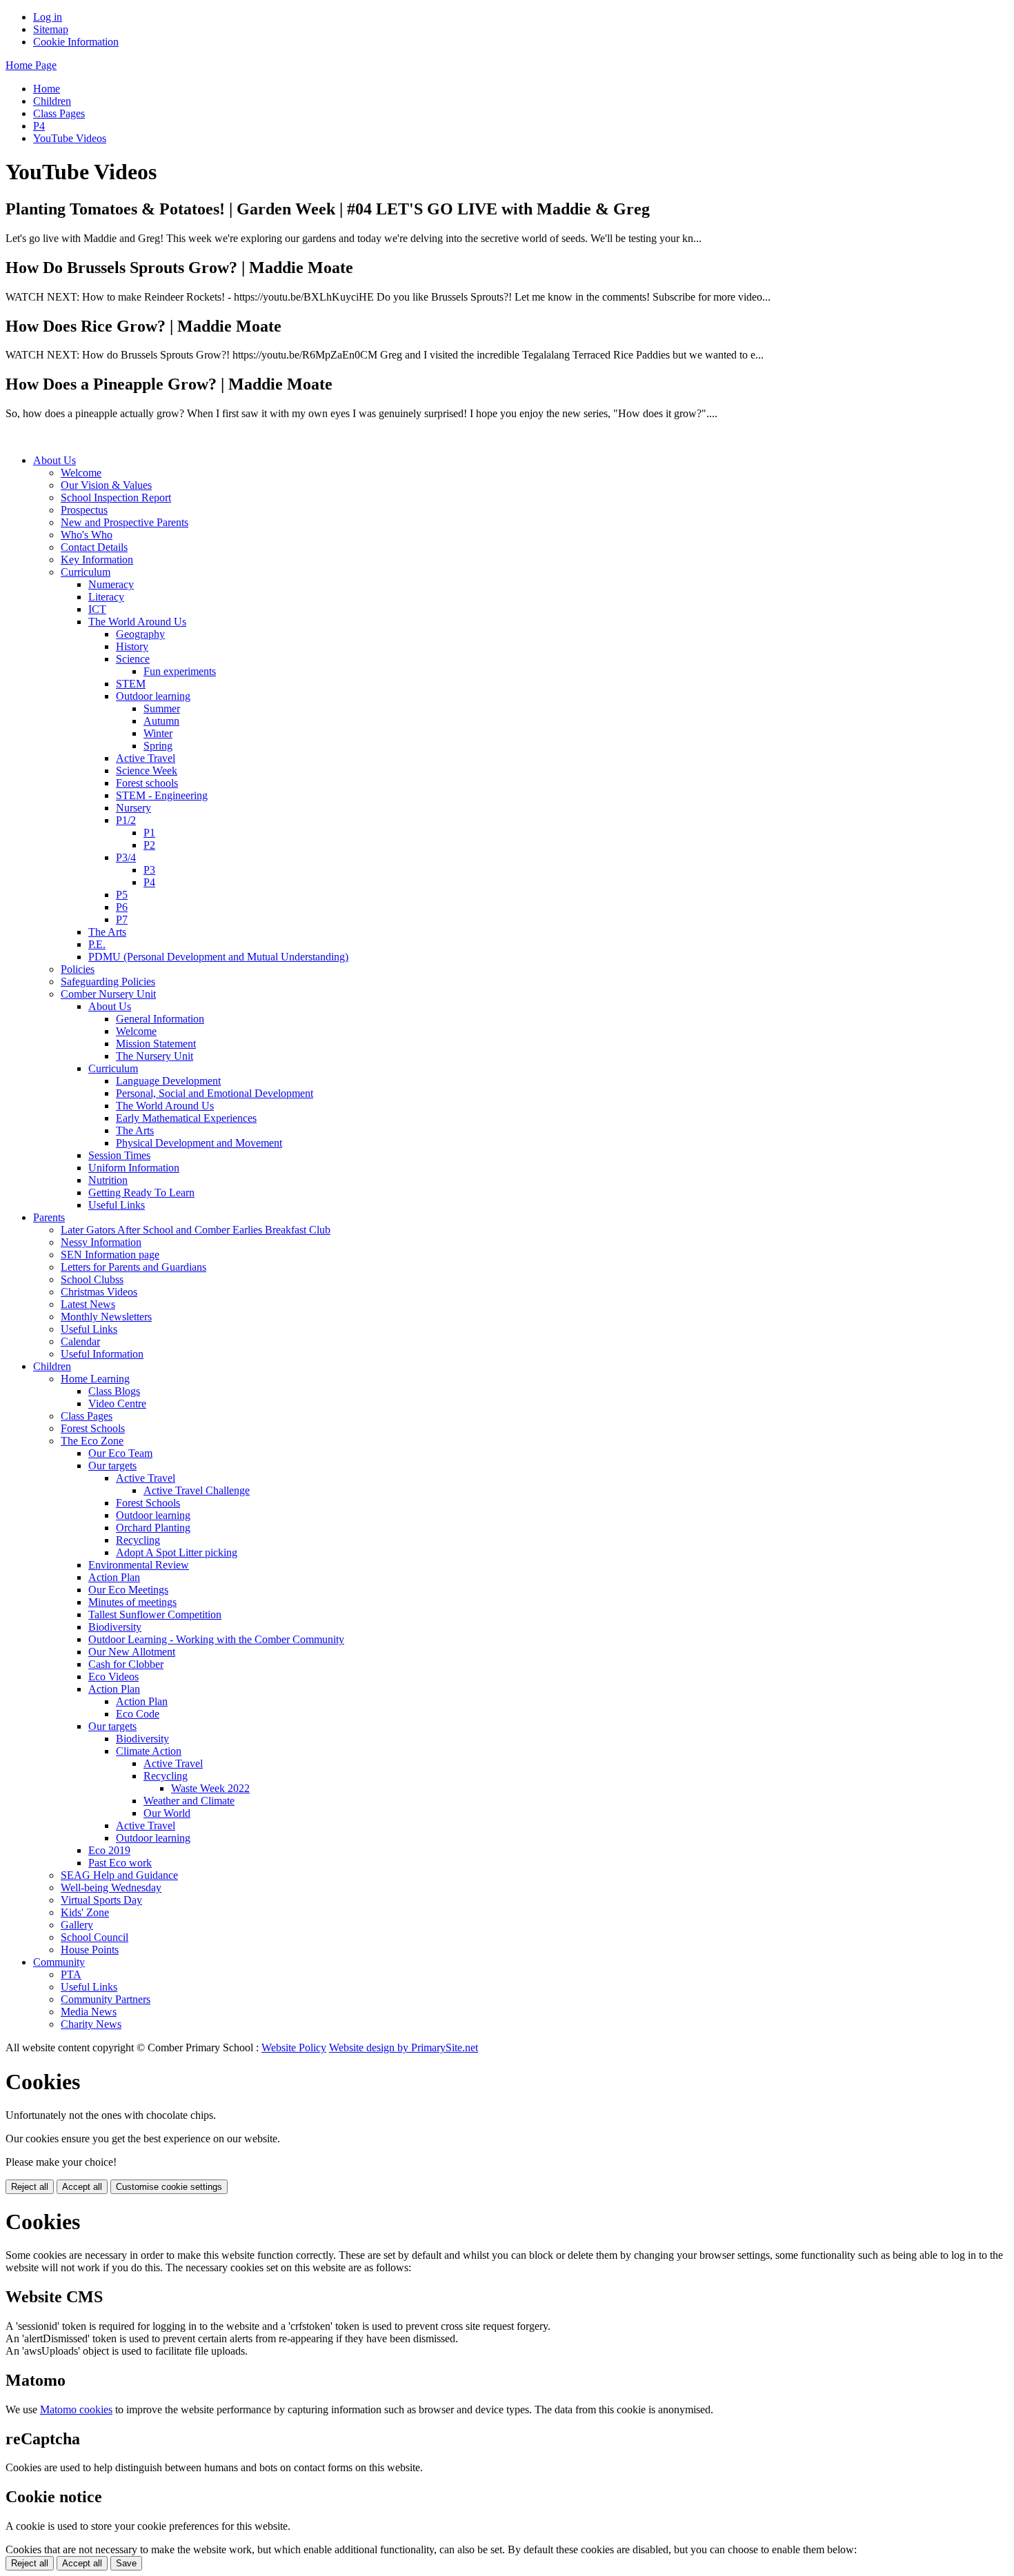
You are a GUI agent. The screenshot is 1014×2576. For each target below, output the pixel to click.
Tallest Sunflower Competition (155, 1614)
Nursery (133, 808)
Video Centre (117, 1403)
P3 (149, 870)
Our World (167, 1813)
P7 (122, 919)
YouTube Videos (70, 138)
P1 (149, 833)
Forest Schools (93, 1428)
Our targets (112, 1466)
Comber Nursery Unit (108, 994)
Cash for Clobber (126, 1664)
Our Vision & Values (106, 485)
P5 (122, 895)
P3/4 (126, 857)
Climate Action (149, 1751)
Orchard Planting (153, 1528)
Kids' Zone (85, 1912)
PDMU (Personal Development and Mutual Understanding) (218, 957)
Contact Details (94, 547)
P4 (39, 126)
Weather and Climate (189, 1801)
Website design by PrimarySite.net (404, 2047)
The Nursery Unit (155, 1056)
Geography (140, 634)
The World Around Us (137, 622)
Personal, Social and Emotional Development (215, 1093)
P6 (122, 907)
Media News (89, 2012)
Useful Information (102, 1354)
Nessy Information (101, 1242)
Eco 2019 (109, 1850)
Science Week (147, 771)
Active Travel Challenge (197, 1490)
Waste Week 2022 (210, 1788)
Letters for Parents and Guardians (133, 1267)
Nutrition (108, 1180)
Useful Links (117, 1205)
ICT (97, 609)
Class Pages (59, 113)
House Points (90, 1950)
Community (59, 1962)
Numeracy (111, 584)
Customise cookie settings (169, 2187)
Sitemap (51, 29)
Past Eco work (120, 1863)
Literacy (106, 597)
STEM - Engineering (162, 795)
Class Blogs (114, 1391)
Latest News (88, 1304)
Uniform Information (134, 1168)
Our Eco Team (120, 1453)
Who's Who (87, 535)
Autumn (161, 721)
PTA (71, 1974)
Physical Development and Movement (199, 1143)
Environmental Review (139, 1565)
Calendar (80, 1341)
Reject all (30, 2187)
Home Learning (95, 1379)
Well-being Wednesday (111, 1888)
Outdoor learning (153, 696)
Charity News (91, 2024)
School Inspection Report (116, 497)
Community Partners (106, 1999)
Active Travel (146, 758)
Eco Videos (113, 1677)
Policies (78, 969)
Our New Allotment (132, 1652)
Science (133, 659)
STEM (131, 684)
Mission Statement (156, 1044)
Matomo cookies (76, 2409)
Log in (48, 17)
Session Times (119, 1155)
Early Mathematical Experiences (186, 1118)
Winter (158, 733)
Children (52, 101)
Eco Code (138, 1714)
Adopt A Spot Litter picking (177, 1552)
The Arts (107, 932)
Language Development (168, 1081)
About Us (54, 460)
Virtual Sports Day (101, 1900)
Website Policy (294, 2047)
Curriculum (86, 572)
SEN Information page (110, 1255)
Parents (49, 1217)
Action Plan (114, 1577)
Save (126, 2563)
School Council (95, 1937)
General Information (160, 1019)
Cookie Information (76, 42)
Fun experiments (180, 671)
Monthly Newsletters (106, 1317)
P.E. (97, 944)
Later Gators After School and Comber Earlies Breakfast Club (196, 1230)
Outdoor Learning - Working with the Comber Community (216, 1639)
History (132, 646)
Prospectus (84, 510)
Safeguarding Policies (108, 982)
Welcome (81, 473)
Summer (162, 708)
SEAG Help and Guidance (119, 1875)
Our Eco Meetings (128, 1590)
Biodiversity (115, 1627)
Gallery (77, 1925)
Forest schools (147, 783)
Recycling (138, 1540)
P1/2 (126, 820)
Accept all (82, 2187)
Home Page (31, 65)
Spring (158, 746)
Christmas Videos (99, 1292)
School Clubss (92, 1279)
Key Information (97, 560)
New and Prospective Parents (125, 522)
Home (47, 89)
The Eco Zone (92, 1441)
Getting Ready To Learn (141, 1193)
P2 (149, 845)
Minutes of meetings (132, 1602)
